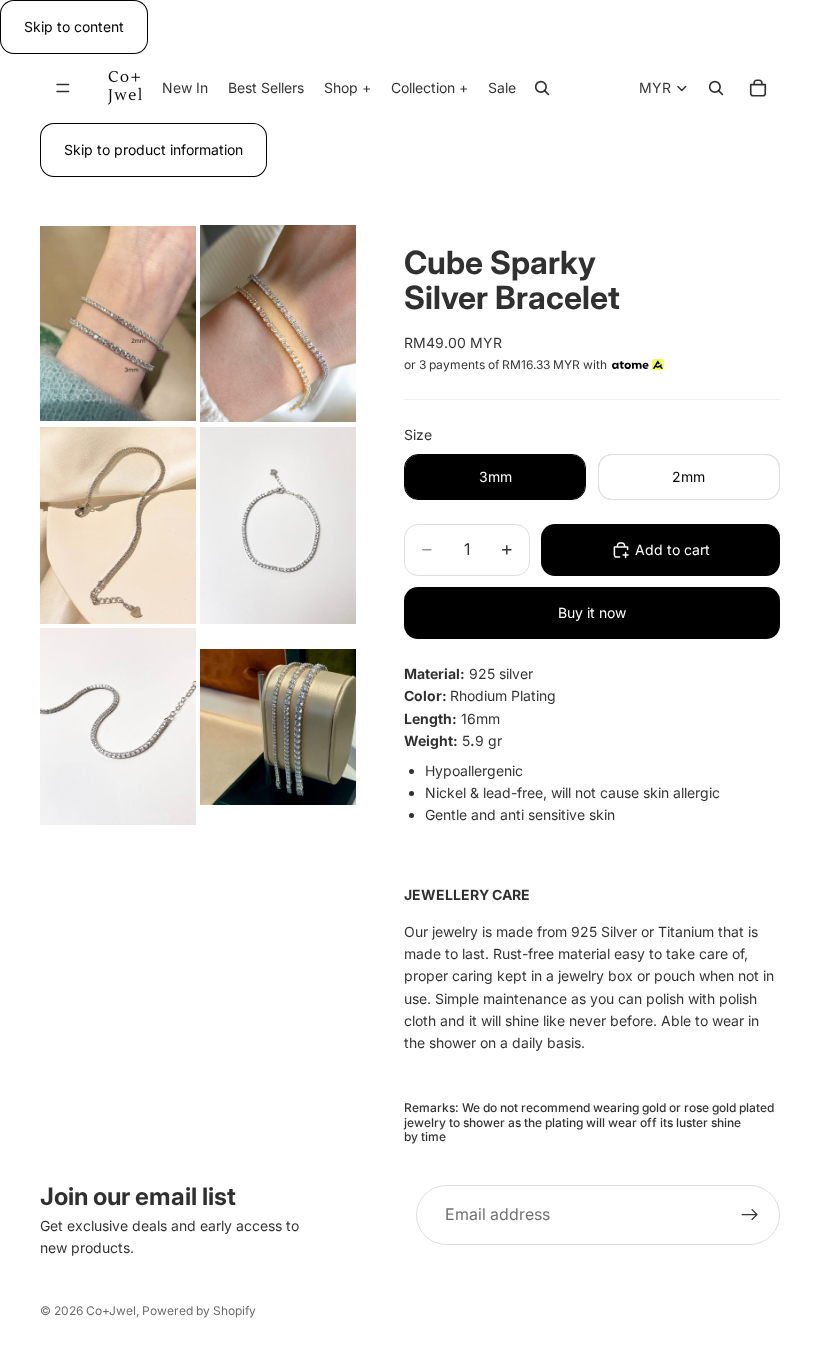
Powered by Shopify (199, 1310)
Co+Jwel (111, 1310)
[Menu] (63, 89)
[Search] (542, 89)
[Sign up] (750, 1215)
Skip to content (74, 26)
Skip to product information (153, 149)
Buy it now (592, 612)
